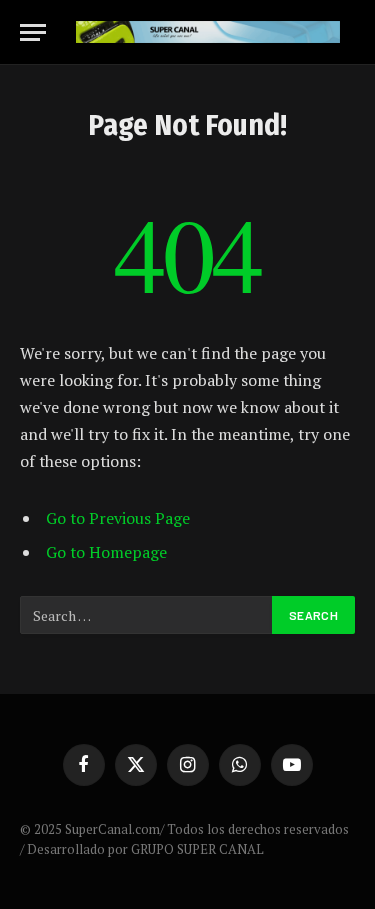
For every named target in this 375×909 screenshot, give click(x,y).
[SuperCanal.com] (208, 32)
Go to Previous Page (118, 518)
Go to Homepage (106, 552)
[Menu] (33, 32)
